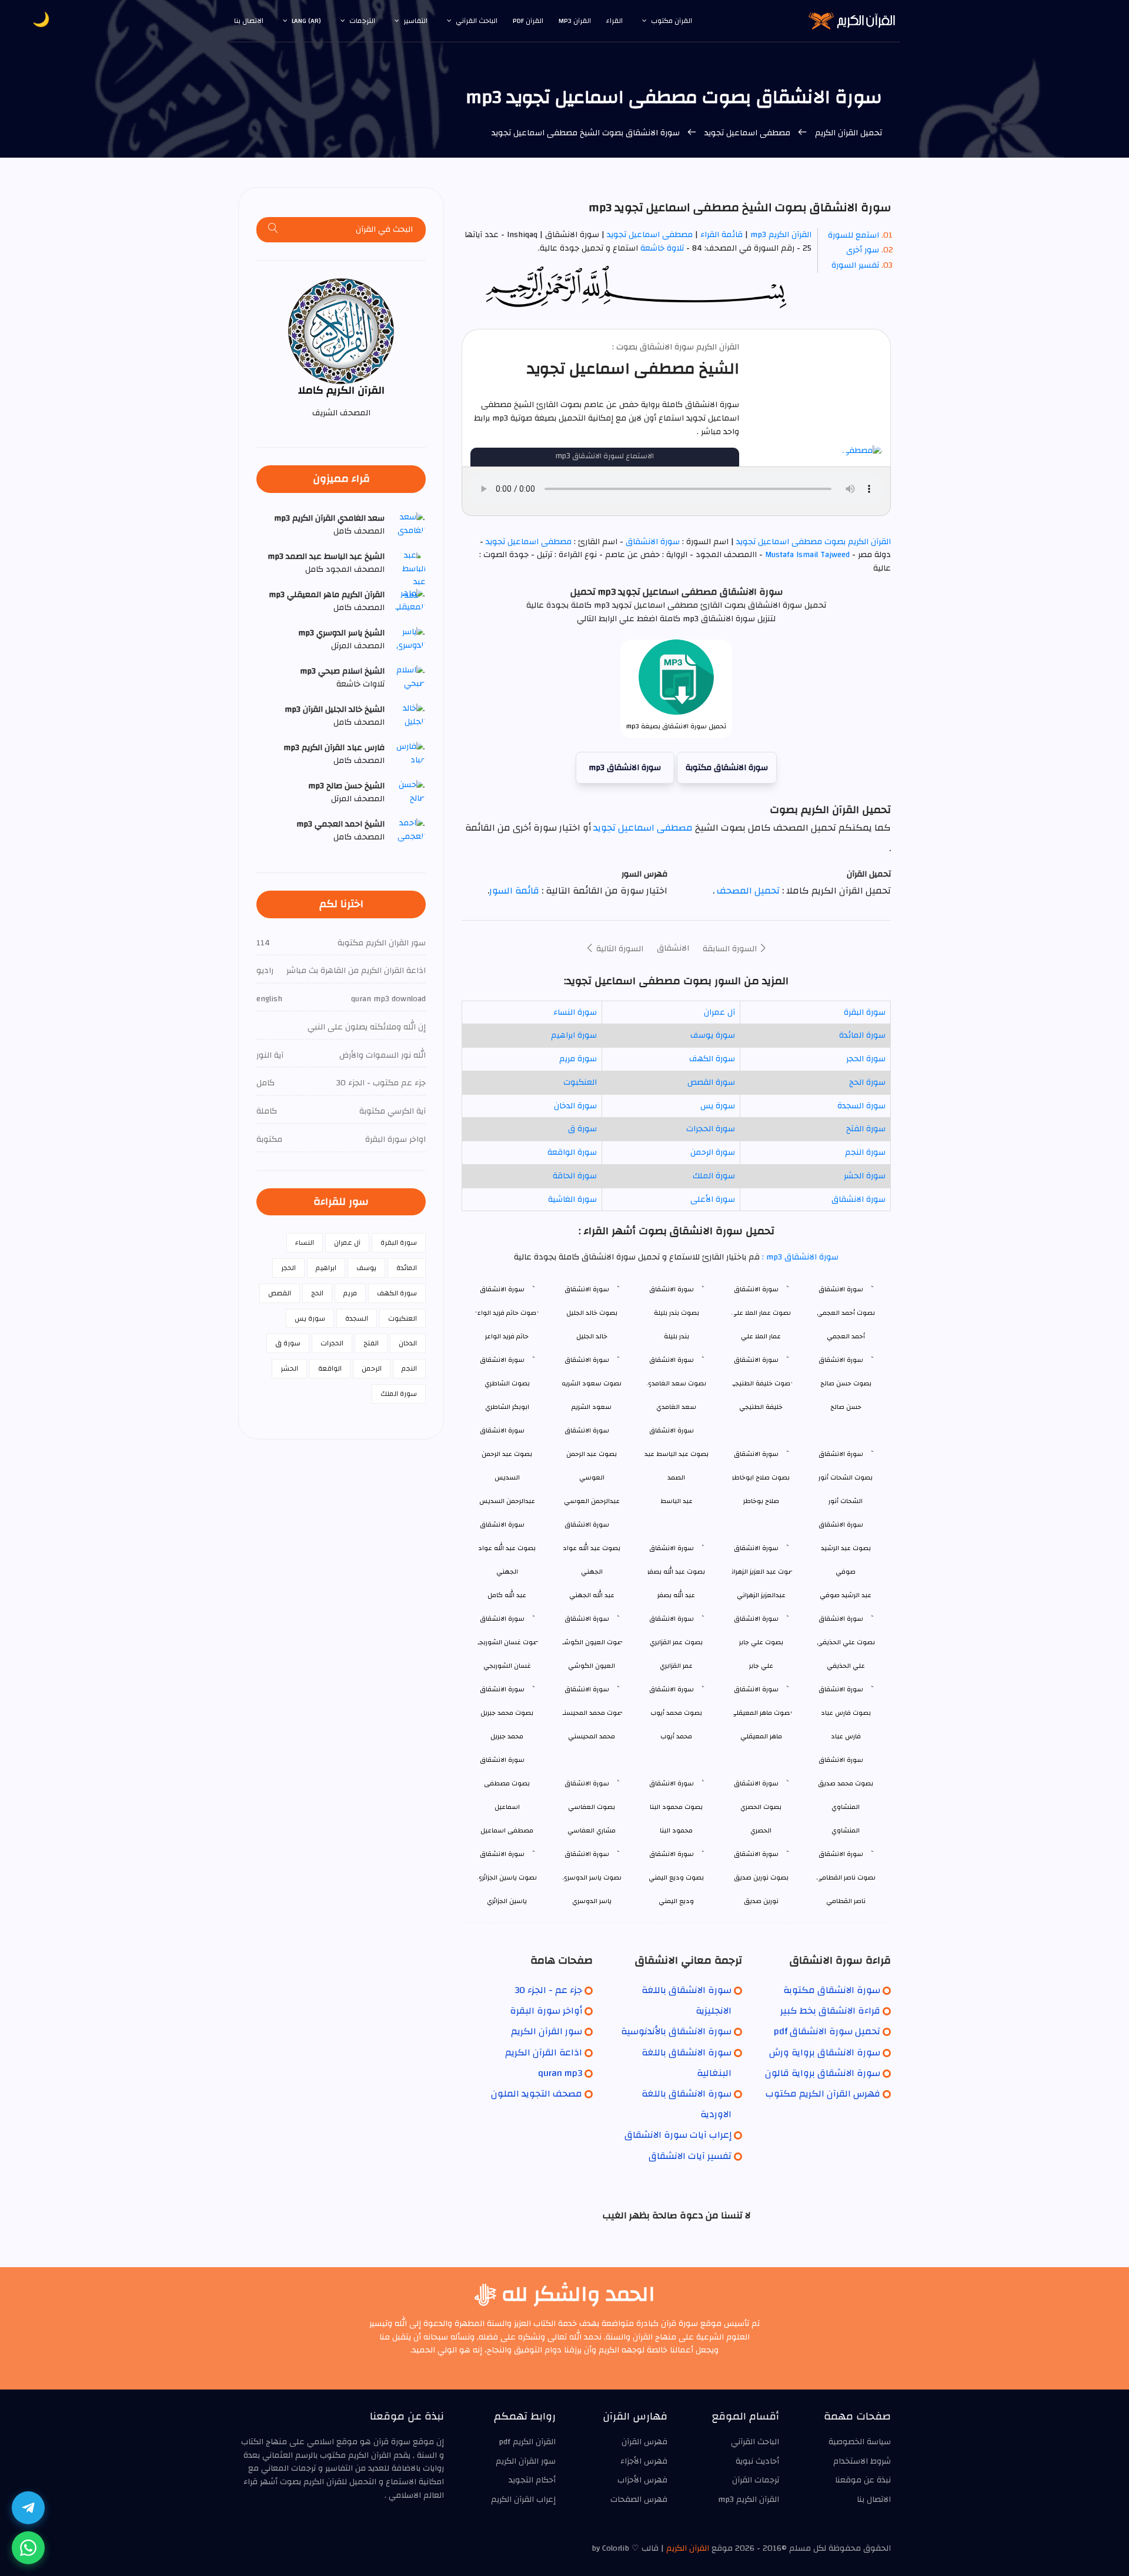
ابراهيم (326, 1268)
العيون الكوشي (592, 1666)
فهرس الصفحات (639, 2500)
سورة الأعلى (713, 1199)
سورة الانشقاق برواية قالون (823, 2073)
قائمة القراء (722, 235)
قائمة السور (514, 891)
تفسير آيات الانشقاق (690, 2156)
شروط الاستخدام (862, 2461)
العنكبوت (580, 1082)
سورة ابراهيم (574, 1035)
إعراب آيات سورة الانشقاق (678, 2135)
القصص (280, 1293)
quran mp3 (560, 2073)
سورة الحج (867, 1082)
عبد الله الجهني (592, 1595)
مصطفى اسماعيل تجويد (747, 133)
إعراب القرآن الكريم (523, 2500)
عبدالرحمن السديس (507, 1501)
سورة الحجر (866, 1059)
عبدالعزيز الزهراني (761, 1595)
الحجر (288, 1268)
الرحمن (372, 1368)
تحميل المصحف (747, 891)
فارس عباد (846, 1736)
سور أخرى (863, 250)
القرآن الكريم (688, 2548)
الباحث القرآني (477, 21)
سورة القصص (711, 1082)
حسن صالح (846, 1407)
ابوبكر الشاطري (507, 1407)
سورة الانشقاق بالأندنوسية (676, 2031)
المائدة (407, 1268)
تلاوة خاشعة (661, 248)
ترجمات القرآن (756, 2480)
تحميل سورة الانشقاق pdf (827, 2031)
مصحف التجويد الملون (537, 2094)
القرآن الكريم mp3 (781, 235)
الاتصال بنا (249, 21)
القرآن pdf (528, 21)
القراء (614, 21)
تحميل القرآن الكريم (847, 133)
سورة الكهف (712, 1059)
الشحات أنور (846, 1501)
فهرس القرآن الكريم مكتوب (823, 2094)
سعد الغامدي (676, 1407)
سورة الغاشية (572, 1199)
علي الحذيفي (846, 1666)
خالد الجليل (592, 1336)
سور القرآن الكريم (547, 2031)
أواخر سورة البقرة (546, 2011)
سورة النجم (865, 1152)
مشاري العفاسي (592, 1830)
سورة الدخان (575, 1106)
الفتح (371, 1343)
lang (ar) (306, 21)
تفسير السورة (855, 265)
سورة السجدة (861, 1106)
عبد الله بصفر (676, 1595)
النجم (409, 1368)
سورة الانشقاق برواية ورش (825, 2052)
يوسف (366, 1268)
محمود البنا (676, 1830)
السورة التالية (619, 949)
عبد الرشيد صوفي (846, 1595)
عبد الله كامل (507, 1595)
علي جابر (761, 1666)
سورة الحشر (865, 1176)
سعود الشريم (592, 1407)
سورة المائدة (862, 1035)
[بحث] (273, 230)
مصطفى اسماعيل (507, 1830)
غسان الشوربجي (507, 1666)
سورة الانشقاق (653, 542)
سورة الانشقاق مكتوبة (727, 768)
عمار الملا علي (761, 1336)
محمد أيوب (676, 1736)
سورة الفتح (866, 1129)
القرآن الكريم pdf (527, 2442)
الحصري (761, 1830)
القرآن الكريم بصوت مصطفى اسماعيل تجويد (812, 542)
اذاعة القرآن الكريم (544, 2052)
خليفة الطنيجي (761, 1407)
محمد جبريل (507, 1736)
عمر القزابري (676, 1666)
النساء (305, 1242)
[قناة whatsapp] (28, 2548)
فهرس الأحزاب (642, 2480)
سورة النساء (575, 1012)
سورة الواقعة (572, 1152)
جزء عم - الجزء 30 (548, 1990)
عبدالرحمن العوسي (592, 1501)
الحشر (289, 1368)
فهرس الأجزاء (644, 2461)
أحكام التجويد (532, 2480)
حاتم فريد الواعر (507, 1336)
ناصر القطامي (846, 1901)
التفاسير (415, 21)
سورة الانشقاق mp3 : (799, 1257)
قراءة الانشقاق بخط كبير (830, 2011)
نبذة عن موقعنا (863, 2480)
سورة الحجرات (711, 1129)
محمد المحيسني (592, 1736)
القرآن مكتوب (672, 21)
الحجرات (332, 1343)
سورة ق (582, 1129)
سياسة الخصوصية (860, 2442)
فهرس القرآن (644, 2442)
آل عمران (719, 1012)
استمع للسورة (854, 235)
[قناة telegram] (28, 2508)
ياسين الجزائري (507, 1901)
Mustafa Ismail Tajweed (807, 555)
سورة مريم (578, 1059)
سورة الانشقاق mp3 (625, 768)
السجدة (357, 1318)
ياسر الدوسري (592, 1901)
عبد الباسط (677, 1501)
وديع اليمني (676, 1901)
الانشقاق (673, 948)
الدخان (408, 1343)
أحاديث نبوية (757, 2461)
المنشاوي (846, 1830)
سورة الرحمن (713, 1152)
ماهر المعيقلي (761, 1736)
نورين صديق (761, 1901)
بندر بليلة (677, 1336)
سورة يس (718, 1106)
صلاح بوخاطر (761, 1501)
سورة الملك (714, 1176)
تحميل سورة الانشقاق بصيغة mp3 (676, 726)
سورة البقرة (865, 1012)
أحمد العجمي (846, 1336)
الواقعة (330, 1368)
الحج (317, 1293)
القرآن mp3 (575, 21)
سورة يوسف (713, 1035)
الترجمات (362, 21)
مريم (350, 1293)
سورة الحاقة (575, 1176)
